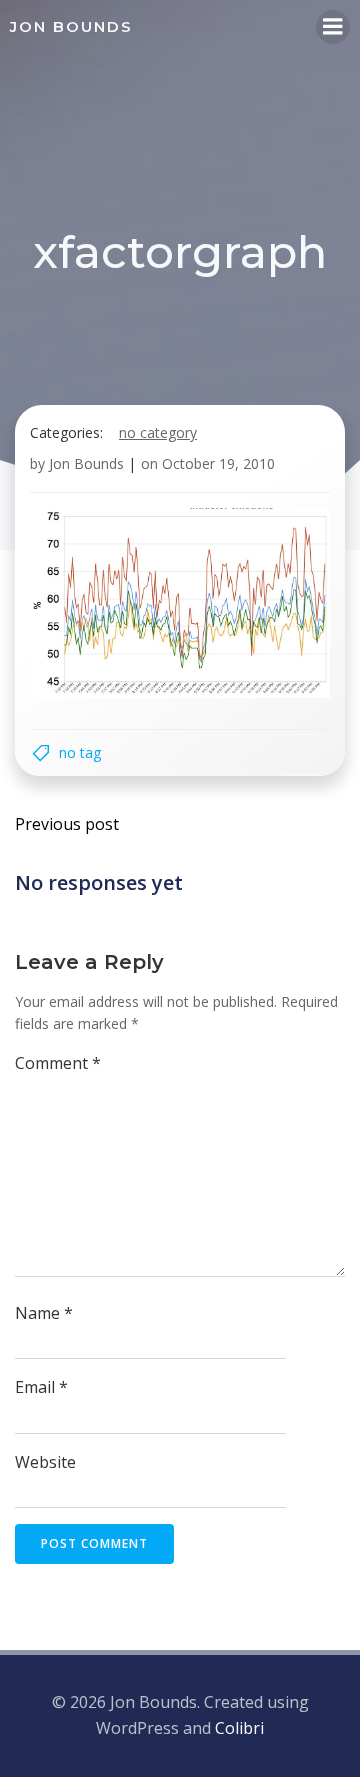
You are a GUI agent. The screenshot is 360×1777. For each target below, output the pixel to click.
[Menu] (333, 27)
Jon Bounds (86, 463)
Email (41, 1387)
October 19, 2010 (218, 463)
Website (45, 1462)
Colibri (239, 1728)
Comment (58, 1063)
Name (44, 1313)
